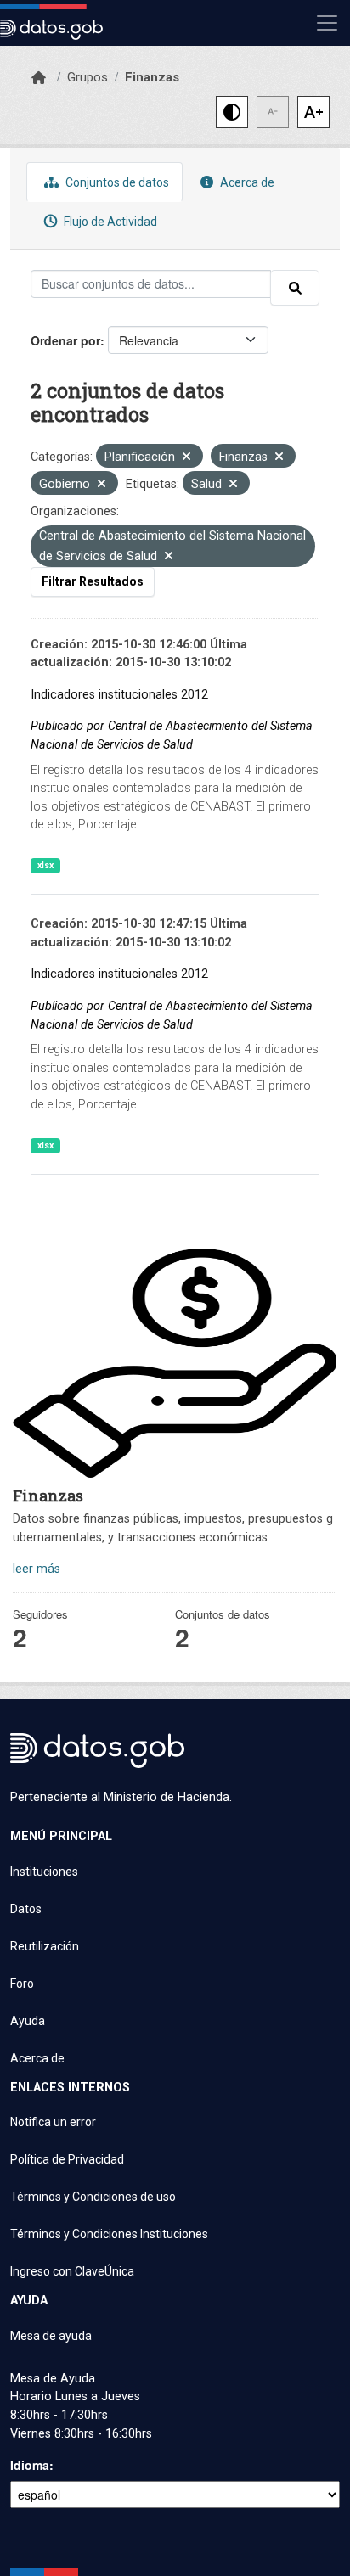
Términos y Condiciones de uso (93, 2197)
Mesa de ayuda (51, 2336)
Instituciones (44, 1872)
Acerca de (246, 182)
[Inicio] (39, 78)
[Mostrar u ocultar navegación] (327, 23)
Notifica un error (53, 2122)
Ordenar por (65, 340)
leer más (37, 1569)
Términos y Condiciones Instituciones (109, 2234)
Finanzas (152, 77)
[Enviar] (295, 288)
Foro (22, 1984)
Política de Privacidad (67, 2159)
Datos (26, 1909)
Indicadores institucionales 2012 (119, 695)
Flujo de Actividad (109, 222)
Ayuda (28, 2021)
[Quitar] (186, 458)
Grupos (87, 77)
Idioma (30, 2465)
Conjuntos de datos (116, 182)
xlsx (45, 865)
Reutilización (45, 1946)
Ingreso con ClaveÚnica (72, 2271)
